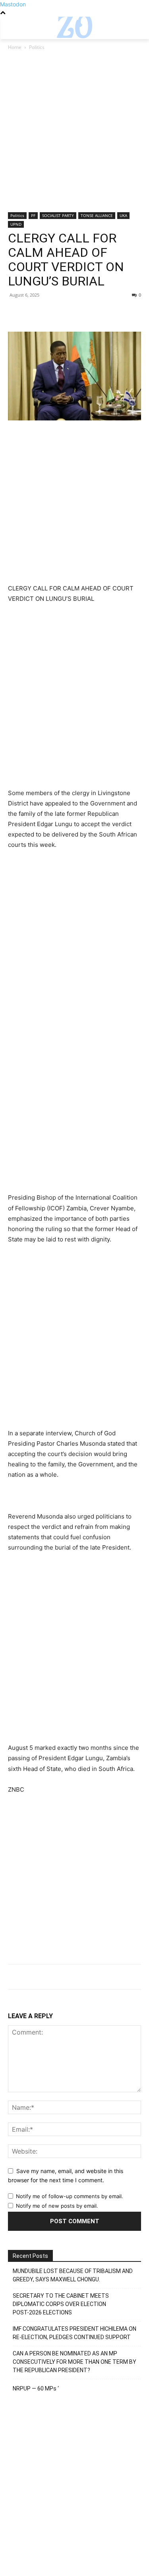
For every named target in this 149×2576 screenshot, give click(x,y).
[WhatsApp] (71, 313)
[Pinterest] (52, 313)
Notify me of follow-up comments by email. (70, 2196)
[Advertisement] (74, 134)
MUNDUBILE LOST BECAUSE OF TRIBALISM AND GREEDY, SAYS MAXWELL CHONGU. (73, 2275)
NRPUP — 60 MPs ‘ (36, 2388)
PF (33, 215)
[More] (89, 313)
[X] (34, 313)
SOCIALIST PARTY (58, 215)
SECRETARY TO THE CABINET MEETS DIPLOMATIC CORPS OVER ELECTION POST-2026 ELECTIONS (61, 2304)
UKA (123, 215)
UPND (16, 224)
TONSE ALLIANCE (97, 215)
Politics (37, 47)
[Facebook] (16, 313)
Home (15, 47)
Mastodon (13, 4)
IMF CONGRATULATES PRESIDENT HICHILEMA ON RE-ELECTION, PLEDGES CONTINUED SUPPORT (74, 2333)
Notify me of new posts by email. (57, 2206)
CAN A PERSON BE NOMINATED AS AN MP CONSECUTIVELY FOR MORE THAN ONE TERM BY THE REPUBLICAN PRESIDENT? (74, 2362)
